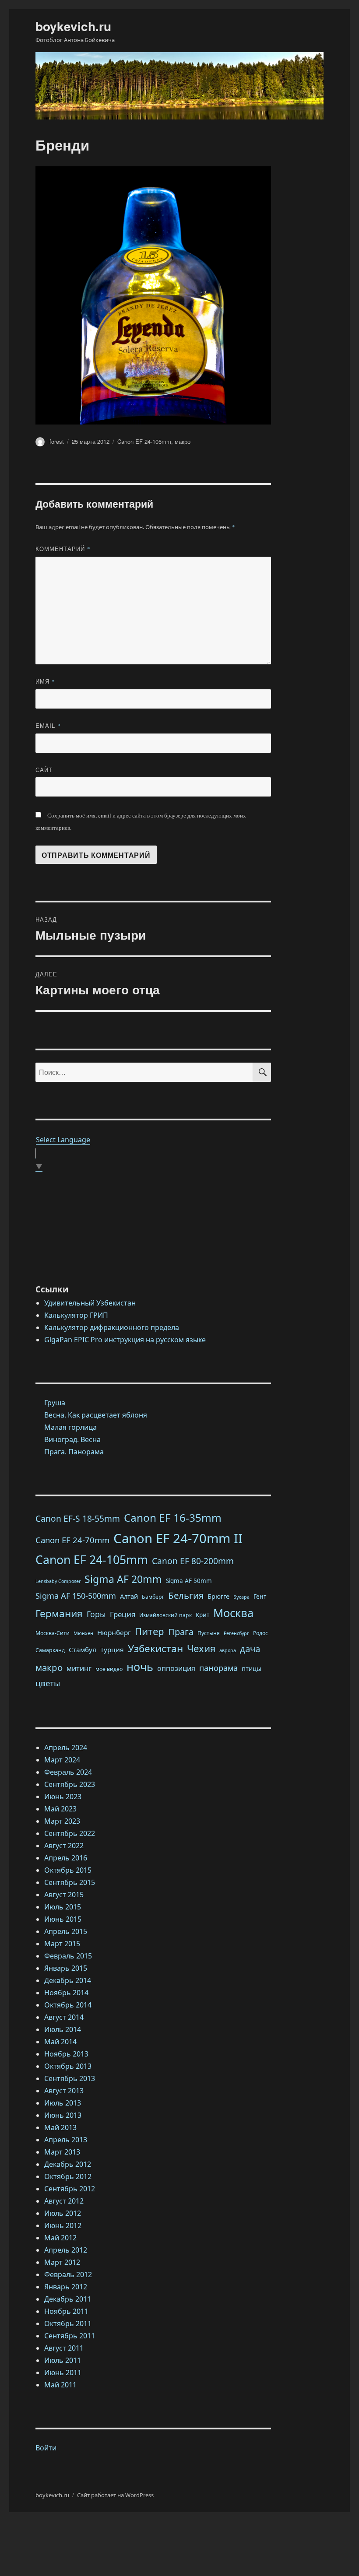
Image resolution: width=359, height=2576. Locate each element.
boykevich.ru (73, 26)
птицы (252, 1668)
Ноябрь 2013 (66, 2054)
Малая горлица (70, 1427)
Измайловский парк (165, 1615)
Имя (45, 681)
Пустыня (209, 1633)
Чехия (201, 1648)
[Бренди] (153, 295)
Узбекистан (155, 1648)
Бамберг (153, 1597)
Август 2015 (64, 1895)
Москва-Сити (53, 1633)
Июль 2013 (63, 2103)
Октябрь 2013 (68, 2066)
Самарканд (50, 1650)
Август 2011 (64, 2348)
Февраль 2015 (68, 1956)
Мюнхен (83, 1633)
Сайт (44, 770)
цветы (48, 1683)
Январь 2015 (66, 1968)
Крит (202, 1615)
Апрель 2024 (66, 1748)
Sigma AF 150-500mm (76, 1596)
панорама (218, 1668)
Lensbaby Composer (58, 1581)
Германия (59, 1613)
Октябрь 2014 (68, 2005)
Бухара (241, 1597)
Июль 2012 (63, 2213)
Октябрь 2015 (68, 1870)
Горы (96, 1614)
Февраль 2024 (68, 1772)
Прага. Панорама (74, 1452)
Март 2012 (62, 2262)
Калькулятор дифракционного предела (112, 1327)
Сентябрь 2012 (70, 2189)
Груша (55, 1403)
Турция (112, 1649)
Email (48, 725)
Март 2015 (62, 1944)
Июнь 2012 (63, 2225)
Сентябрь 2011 (70, 2336)
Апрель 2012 (66, 2250)
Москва (233, 1613)
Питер (150, 1631)
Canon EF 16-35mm (173, 1518)
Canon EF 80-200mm (193, 1561)
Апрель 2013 (66, 2140)
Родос (260, 1633)
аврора (228, 1650)
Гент (260, 1597)
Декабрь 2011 (68, 2299)
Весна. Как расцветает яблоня (96, 1415)
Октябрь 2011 (68, 2323)
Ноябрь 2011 (66, 2311)
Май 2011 (60, 2385)
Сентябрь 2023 (70, 1784)
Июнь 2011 (63, 2372)
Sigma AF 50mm (189, 1581)
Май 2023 (60, 1809)
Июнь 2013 (63, 2115)
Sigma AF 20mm (123, 1579)
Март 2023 (62, 1821)
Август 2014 (64, 2017)
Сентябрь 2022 (70, 1833)
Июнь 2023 (63, 1797)
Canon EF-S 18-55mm (78, 1519)
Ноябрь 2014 (66, 1993)
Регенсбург (236, 1633)
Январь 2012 (66, 2287)
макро (183, 441)
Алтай (129, 1596)
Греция (123, 1614)
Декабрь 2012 (68, 2164)
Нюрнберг (114, 1632)
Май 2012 (60, 2238)
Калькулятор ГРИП (76, 1315)
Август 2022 (64, 1846)
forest (57, 441)
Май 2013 (60, 2127)
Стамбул (83, 1649)
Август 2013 (64, 2091)
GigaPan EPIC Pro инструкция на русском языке (125, 1340)
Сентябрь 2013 (70, 2078)
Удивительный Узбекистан (90, 1303)
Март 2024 (62, 1760)
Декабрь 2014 (68, 1980)
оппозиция (176, 1668)
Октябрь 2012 (68, 2176)
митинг (79, 1668)
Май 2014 (60, 2042)
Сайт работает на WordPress (115, 2495)
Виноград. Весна (72, 1439)
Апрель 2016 (66, 1858)
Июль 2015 (63, 1907)
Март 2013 (62, 2152)
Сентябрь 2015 (70, 1882)
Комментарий (63, 549)
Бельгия (186, 1595)
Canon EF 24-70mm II (178, 1538)
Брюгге (218, 1596)
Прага (181, 1632)
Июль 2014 (63, 2029)
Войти (46, 2448)
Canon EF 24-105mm (144, 441)
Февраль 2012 (68, 2274)
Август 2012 (64, 2201)
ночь (140, 1667)
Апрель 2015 (66, 1931)
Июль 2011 (63, 2360)
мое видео (109, 1669)
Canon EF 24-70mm (72, 1540)
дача (250, 1649)
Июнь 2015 (63, 1919)
